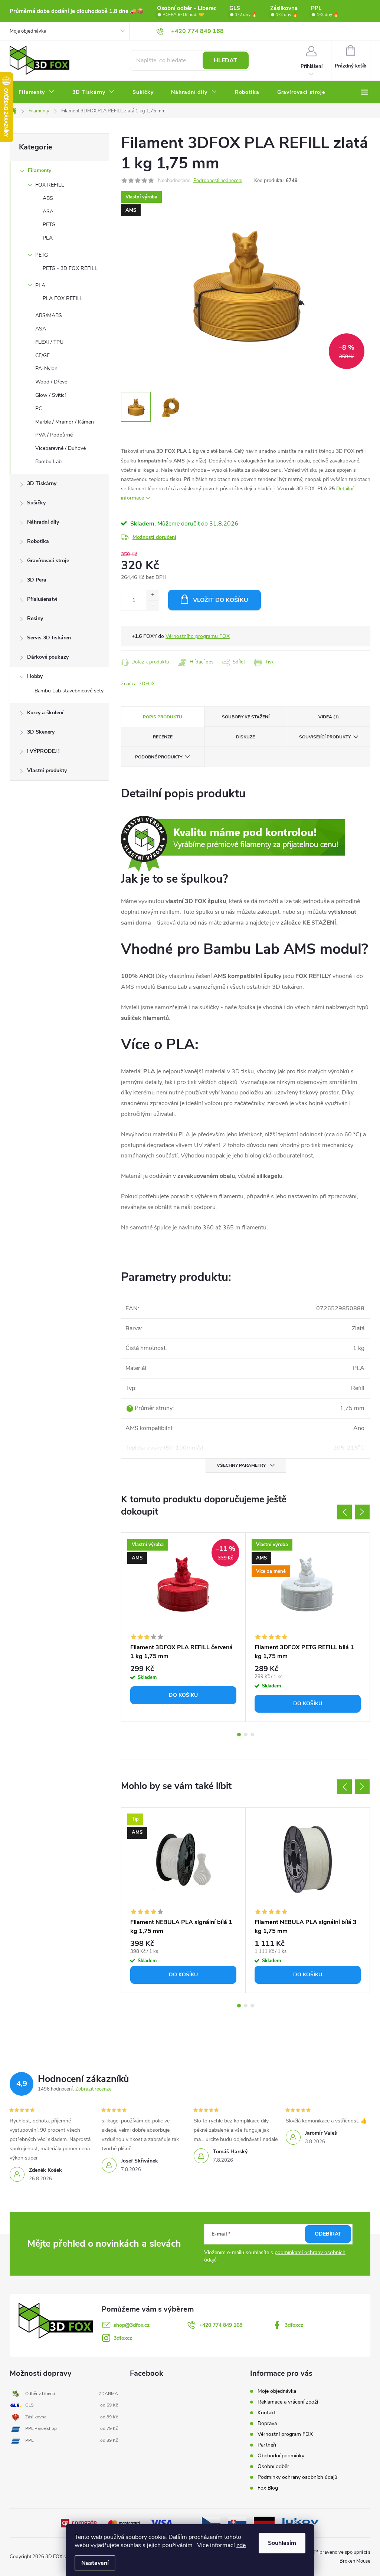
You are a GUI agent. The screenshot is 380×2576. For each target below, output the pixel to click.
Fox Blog (268, 2488)
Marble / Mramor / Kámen (65, 422)
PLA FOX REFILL (63, 298)
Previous (344, 1512)
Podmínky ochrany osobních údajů (297, 2477)
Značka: (138, 684)
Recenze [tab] (163, 737)
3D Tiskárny (42, 483)
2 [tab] (246, 1735)
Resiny (35, 618)
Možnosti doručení (154, 537)
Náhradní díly (43, 522)
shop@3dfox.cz (132, 2325)
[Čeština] (211, 2523)
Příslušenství (42, 599)
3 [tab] (252, 1735)
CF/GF (42, 355)
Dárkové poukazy (48, 657)
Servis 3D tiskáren (49, 638)
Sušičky (36, 503)
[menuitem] (37, 92)
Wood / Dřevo (51, 382)
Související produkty (325, 737)
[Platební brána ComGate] (79, 2523)
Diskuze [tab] (245, 737)
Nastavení (95, 2563)
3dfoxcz (294, 2325)
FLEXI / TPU (49, 342)
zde (241, 2545)
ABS (48, 198)
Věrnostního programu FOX (198, 636)
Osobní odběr (273, 2466)
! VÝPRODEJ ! (43, 751)
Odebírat (328, 2234)
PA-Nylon (46, 368)
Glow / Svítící (50, 395)
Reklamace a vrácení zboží (288, 2402)
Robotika (38, 541)
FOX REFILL (50, 185)
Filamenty (40, 170)
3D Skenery (41, 732)
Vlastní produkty (47, 770)
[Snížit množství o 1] (153, 605)
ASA (48, 212)
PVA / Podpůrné (54, 435)
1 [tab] (239, 1735)
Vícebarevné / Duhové (60, 448)
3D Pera (37, 580)
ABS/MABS (49, 315)
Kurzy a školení (45, 713)
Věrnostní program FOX (285, 2434)
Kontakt (267, 2413)
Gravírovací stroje (48, 561)
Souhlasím (282, 2543)
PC (39, 409)
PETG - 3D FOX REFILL (70, 268)
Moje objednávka (28, 31)
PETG (49, 225)
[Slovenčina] (237, 2523)
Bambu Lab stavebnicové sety (69, 691)
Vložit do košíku (221, 600)
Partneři (267, 2445)
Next (362, 1512)
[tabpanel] (184, 1627)
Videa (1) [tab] (329, 717)
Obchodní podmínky (281, 2456)
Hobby (35, 676)
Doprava (267, 2423)
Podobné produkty (159, 757)
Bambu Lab (48, 462)
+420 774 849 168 (221, 2325)
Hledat (225, 60)
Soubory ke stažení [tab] (246, 717)
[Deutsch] (264, 2523)
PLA (48, 238)
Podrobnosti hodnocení (218, 181)
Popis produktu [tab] (163, 717)
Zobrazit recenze (94, 2089)
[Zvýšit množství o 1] (153, 595)
